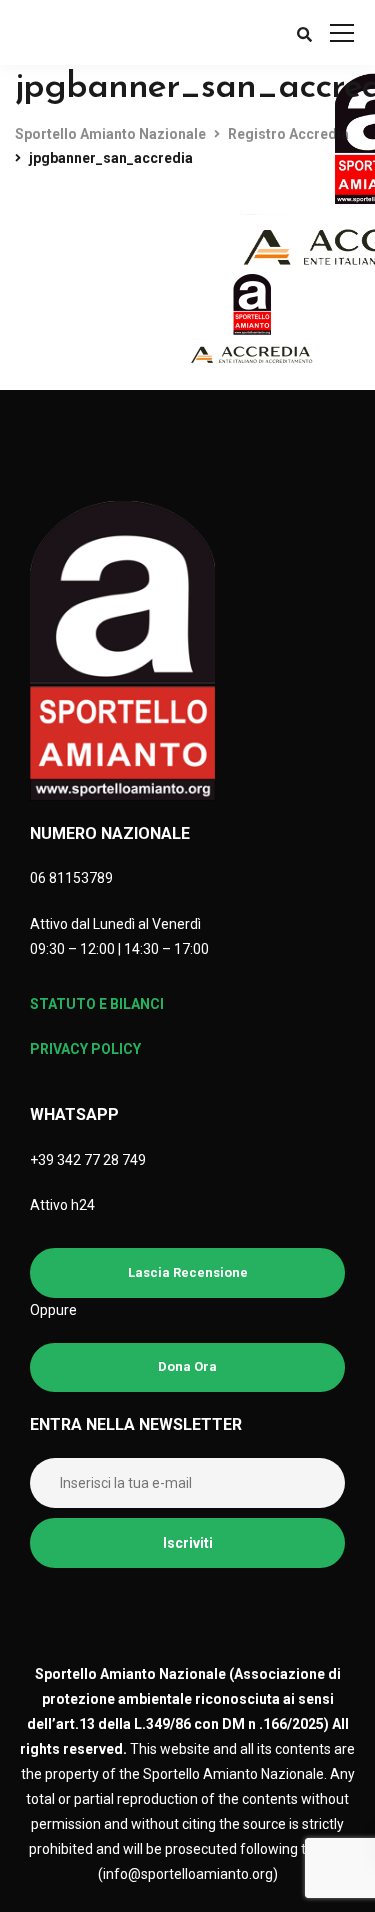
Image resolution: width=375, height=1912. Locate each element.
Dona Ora (187, 1366)
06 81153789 (71, 878)
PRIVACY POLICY (85, 1049)
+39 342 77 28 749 (88, 1160)
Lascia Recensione (188, 1272)
